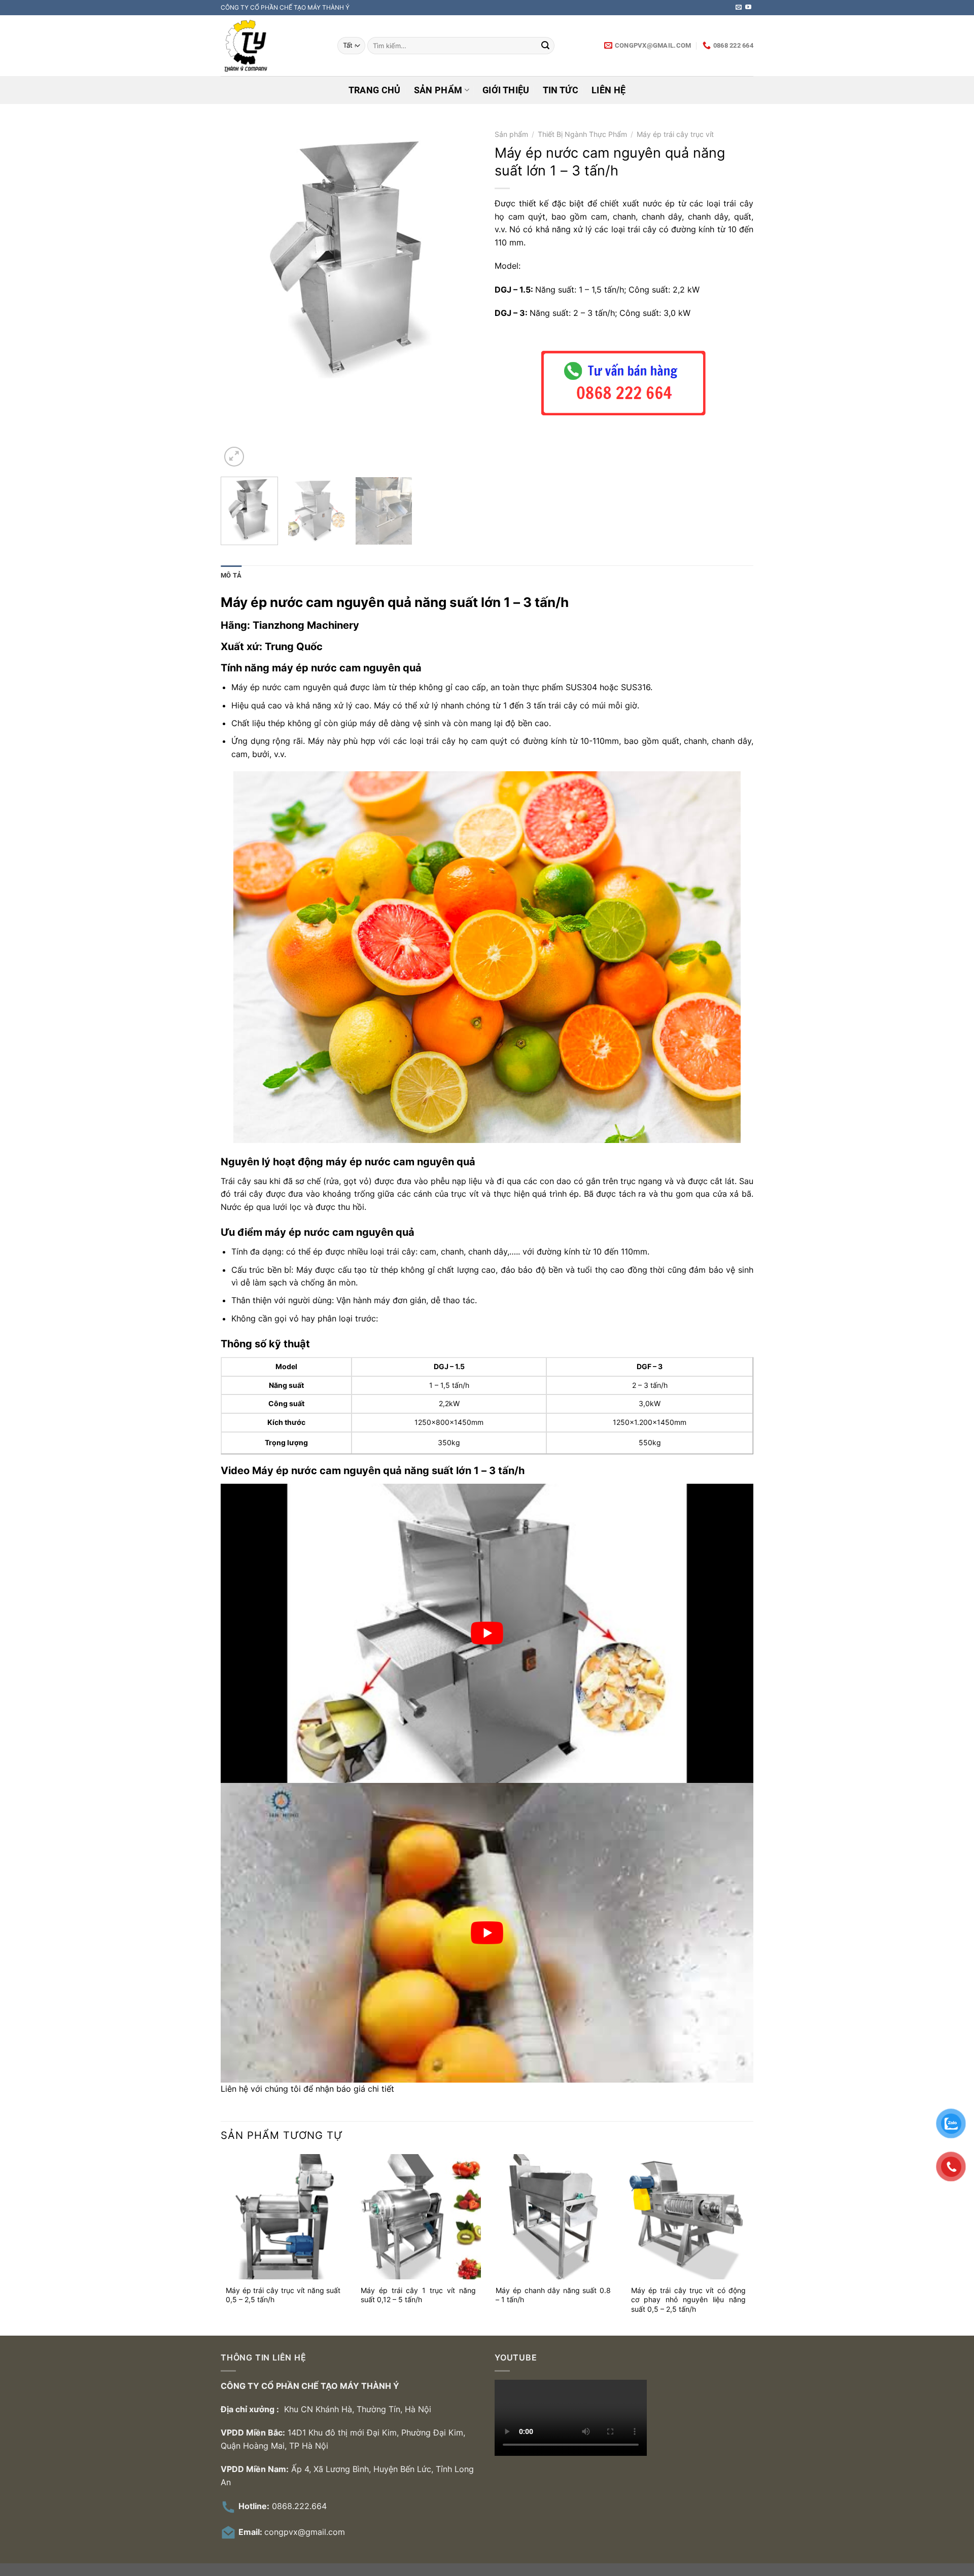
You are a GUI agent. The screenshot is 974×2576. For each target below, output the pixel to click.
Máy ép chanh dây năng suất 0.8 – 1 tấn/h (553, 2295)
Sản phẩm (438, 90)
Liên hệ (608, 90)
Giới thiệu (506, 90)
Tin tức (561, 90)
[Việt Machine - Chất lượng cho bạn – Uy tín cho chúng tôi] (271, 46)
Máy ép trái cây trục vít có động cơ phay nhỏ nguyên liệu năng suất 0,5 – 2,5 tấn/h (689, 2300)
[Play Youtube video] (487, 1633)
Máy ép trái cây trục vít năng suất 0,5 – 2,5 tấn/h (283, 2295)
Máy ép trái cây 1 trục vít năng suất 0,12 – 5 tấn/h (418, 2295)
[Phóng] (234, 457)
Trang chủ (375, 90)
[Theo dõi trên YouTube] (748, 8)
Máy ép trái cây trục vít (675, 134)
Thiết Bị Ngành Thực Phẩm (582, 134)
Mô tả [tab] (231, 575)
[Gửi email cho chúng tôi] (739, 8)
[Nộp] (545, 46)
